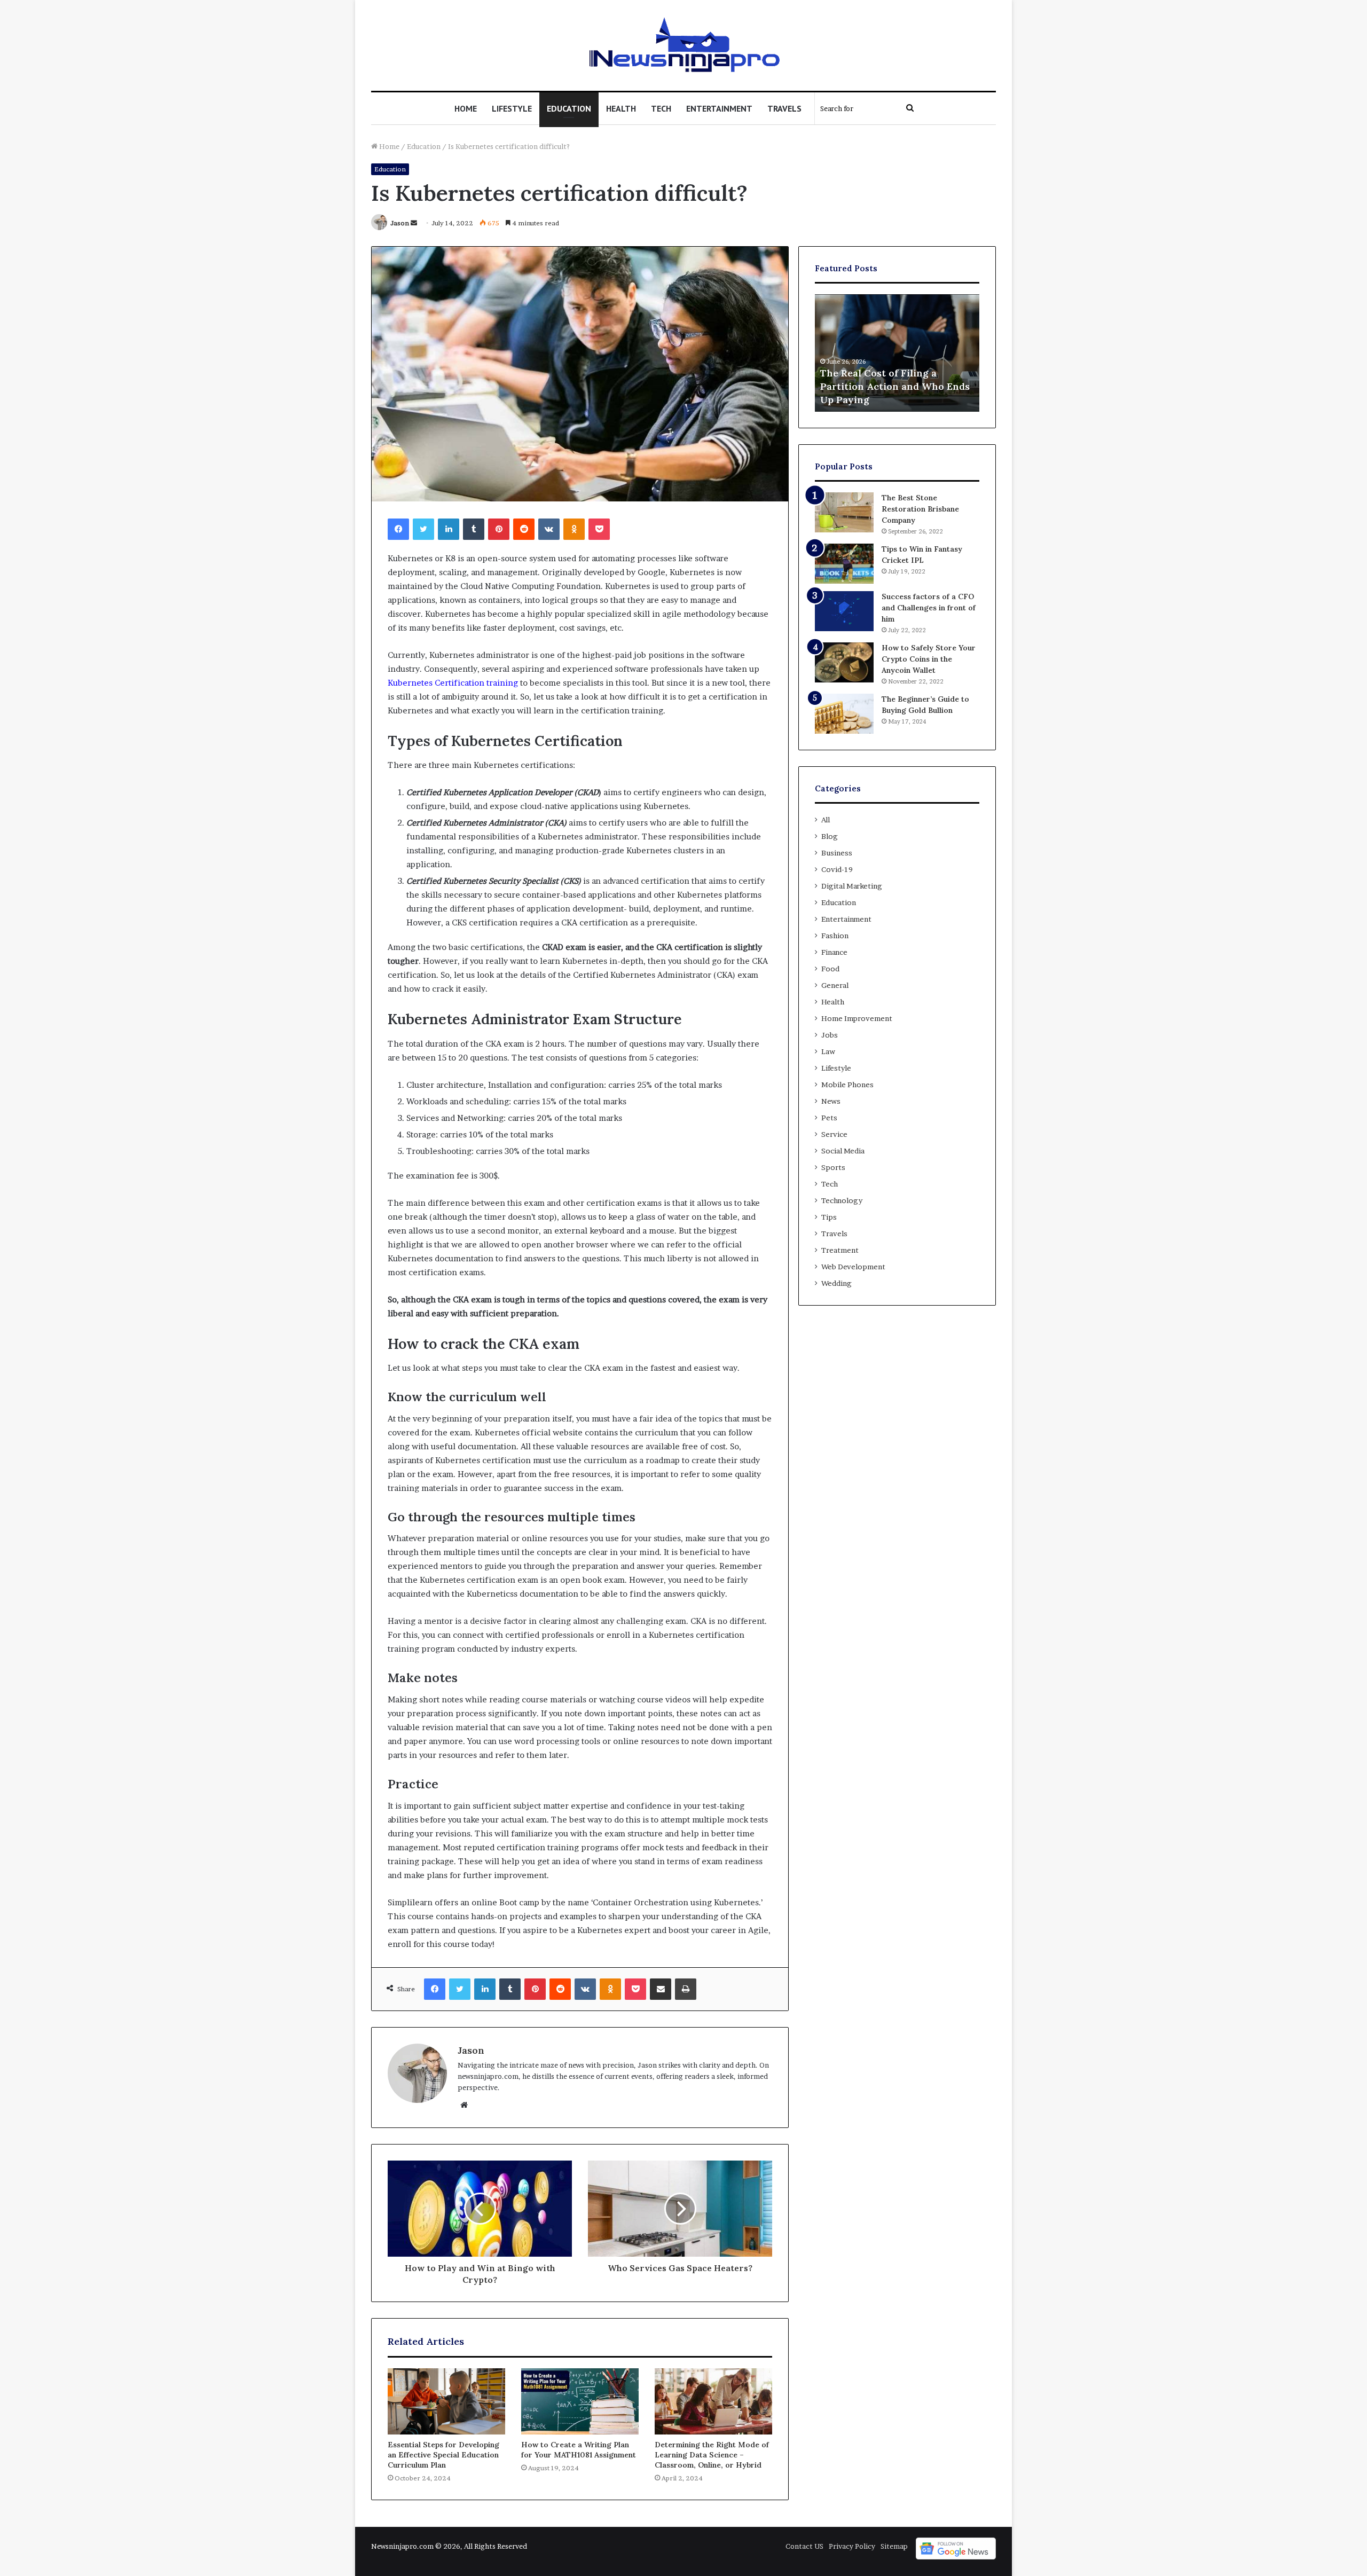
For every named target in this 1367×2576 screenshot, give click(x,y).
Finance (834, 952)
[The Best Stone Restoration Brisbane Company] (844, 512)
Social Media (843, 1151)
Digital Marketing (852, 886)
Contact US (804, 2546)
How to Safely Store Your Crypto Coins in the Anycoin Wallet (929, 659)
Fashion (835, 936)
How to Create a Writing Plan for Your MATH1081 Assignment (579, 2450)
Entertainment (719, 108)
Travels (784, 108)
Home (466, 108)
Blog (830, 836)
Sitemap (894, 2546)
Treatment (840, 1250)
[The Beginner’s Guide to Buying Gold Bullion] (844, 714)
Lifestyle (512, 108)
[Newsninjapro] (684, 45)
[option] (897, 353)
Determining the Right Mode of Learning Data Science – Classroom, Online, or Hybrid (712, 2455)
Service (834, 1134)
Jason (400, 223)
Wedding (836, 1283)
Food (830, 969)
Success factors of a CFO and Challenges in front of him (929, 608)
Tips (829, 1217)
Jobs (830, 1035)
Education (569, 108)
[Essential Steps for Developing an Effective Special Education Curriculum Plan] (446, 2401)
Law (828, 1051)
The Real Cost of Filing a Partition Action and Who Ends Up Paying (895, 386)
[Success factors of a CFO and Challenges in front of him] (844, 611)
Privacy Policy (852, 2546)
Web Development (853, 1267)
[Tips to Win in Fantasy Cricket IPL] (844, 564)
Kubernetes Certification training (453, 683)
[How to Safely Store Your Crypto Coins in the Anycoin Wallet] (844, 662)
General (835, 985)
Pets (829, 1118)
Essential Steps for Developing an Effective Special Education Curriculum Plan (443, 2455)
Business (837, 853)
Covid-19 (837, 869)
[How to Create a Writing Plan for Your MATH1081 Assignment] (580, 2401)
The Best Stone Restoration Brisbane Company (920, 509)
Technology (842, 1200)
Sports (833, 1167)
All (826, 820)
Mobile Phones (847, 1085)
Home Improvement (857, 1018)
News (831, 1101)
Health (621, 108)
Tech (661, 108)
